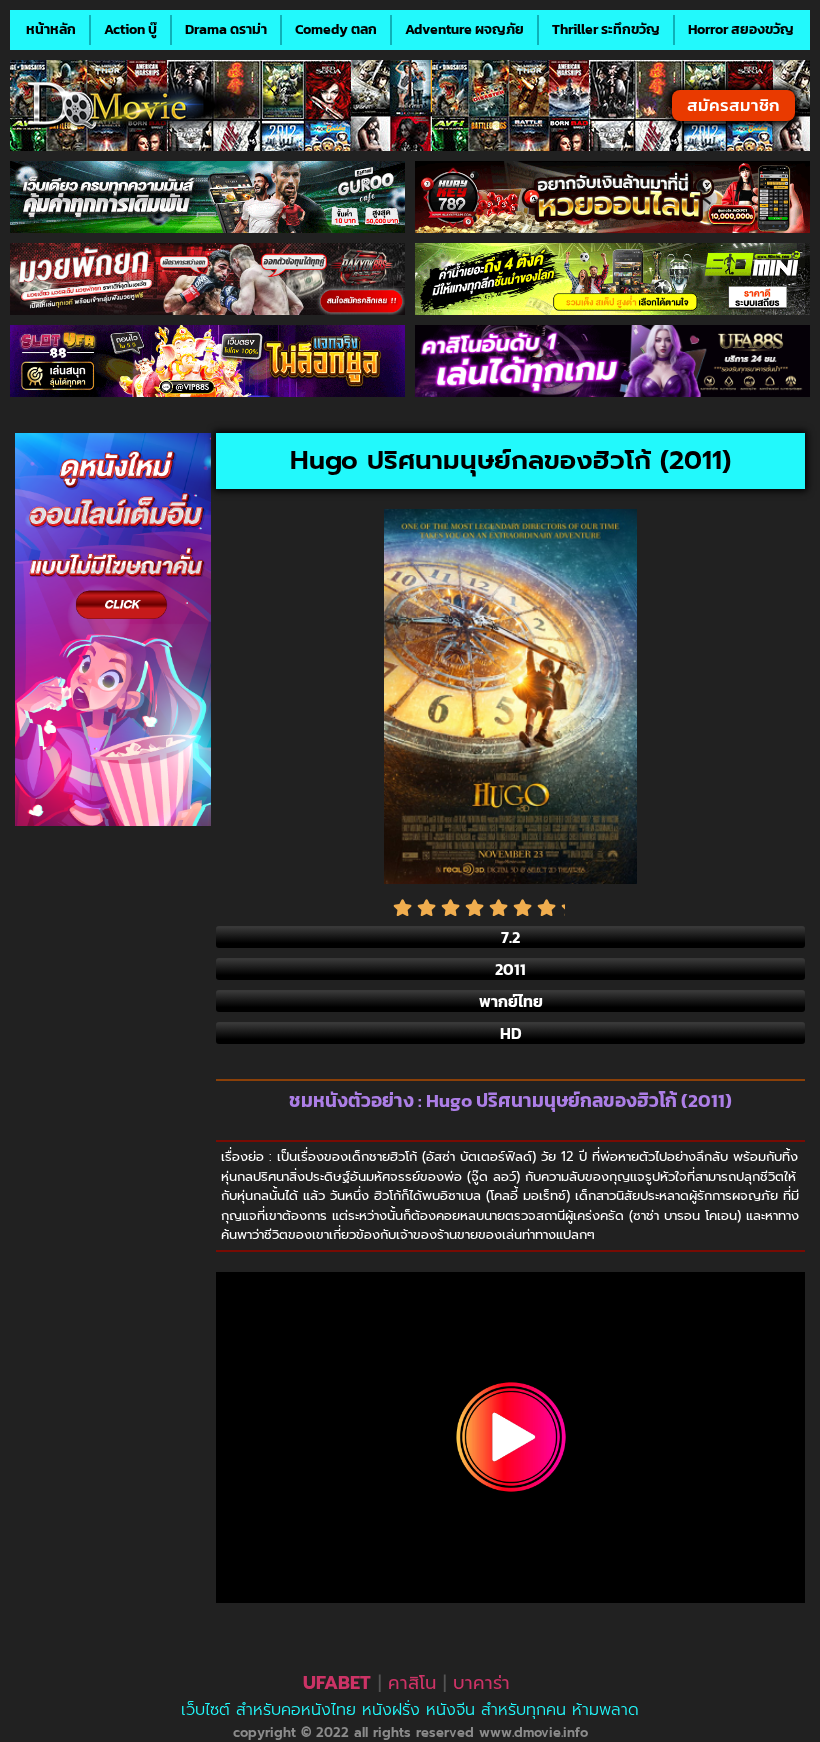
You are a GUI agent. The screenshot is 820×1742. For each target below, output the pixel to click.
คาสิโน (412, 1683)
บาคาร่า (481, 1683)
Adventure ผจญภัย (464, 29)
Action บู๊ (130, 29)
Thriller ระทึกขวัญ (606, 29)
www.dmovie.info (533, 1732)
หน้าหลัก (51, 29)
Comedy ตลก (336, 29)
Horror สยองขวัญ (741, 29)
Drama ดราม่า (226, 29)
